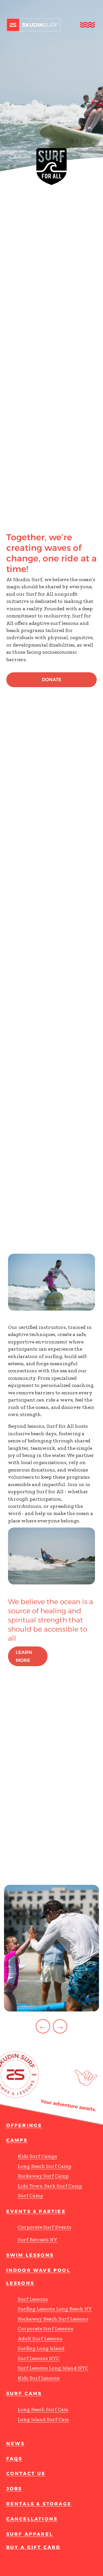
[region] (51, 1959)
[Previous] (43, 2026)
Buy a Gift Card (33, 2547)
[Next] (60, 2026)
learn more (24, 1656)
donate (52, 680)
